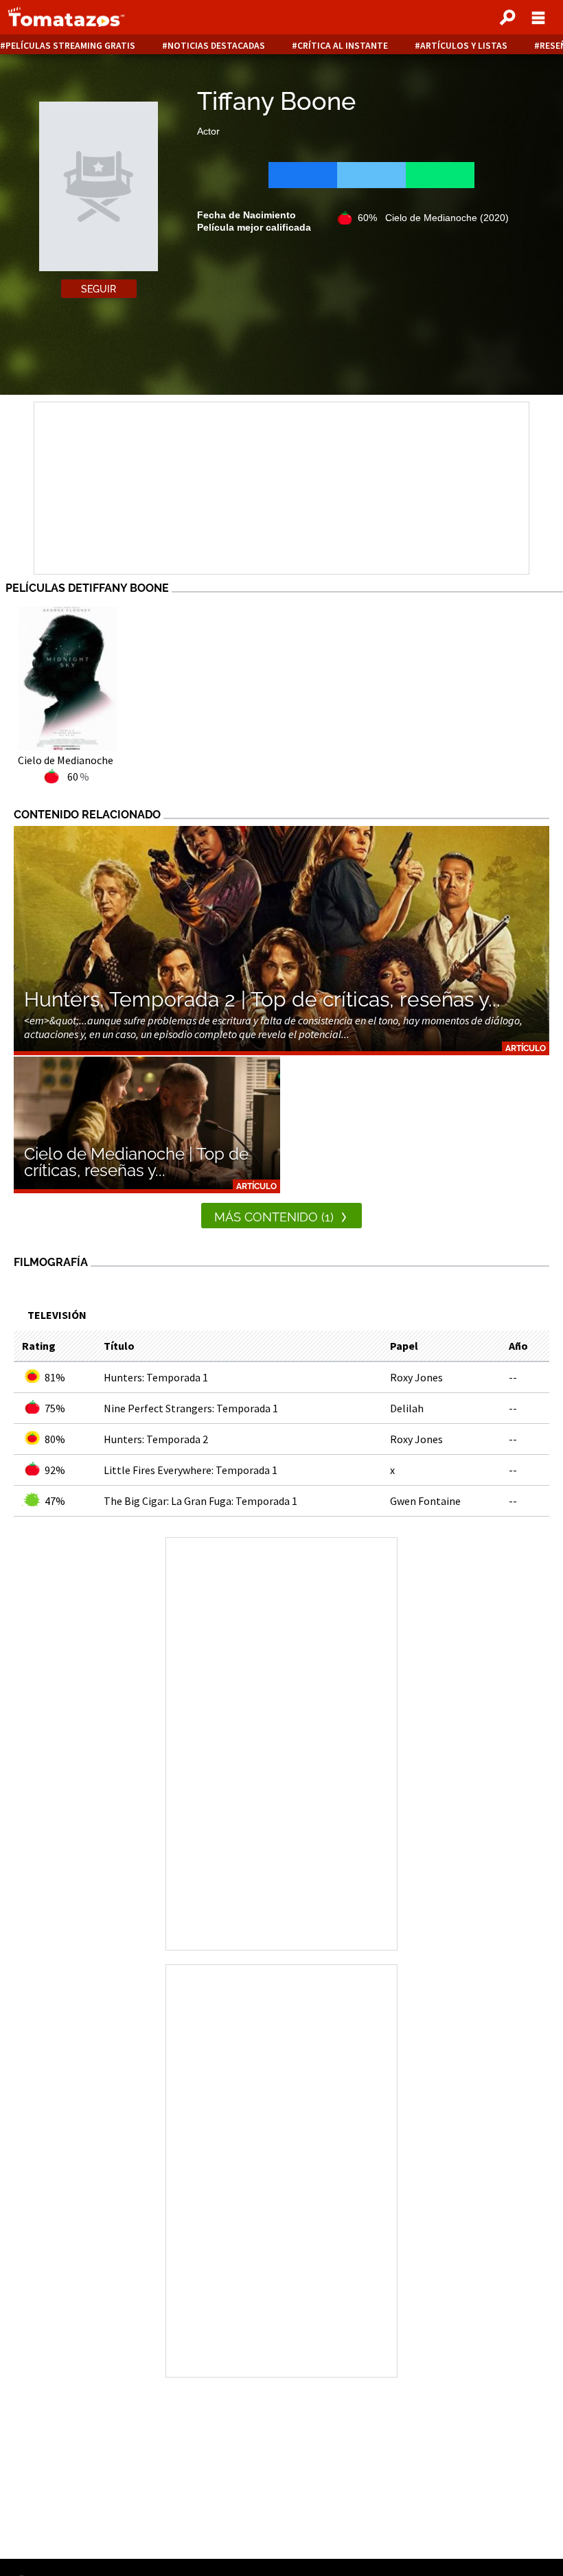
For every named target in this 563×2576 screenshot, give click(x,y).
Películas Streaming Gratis (70, 46)
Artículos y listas (464, 46)
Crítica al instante (343, 46)
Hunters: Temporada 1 (156, 1377)
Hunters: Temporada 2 (156, 1439)
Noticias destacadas (216, 46)
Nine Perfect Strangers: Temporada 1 (191, 1408)
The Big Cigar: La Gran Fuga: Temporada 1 (200, 1501)
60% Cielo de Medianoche (433, 218)
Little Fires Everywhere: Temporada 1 (191, 1470)
